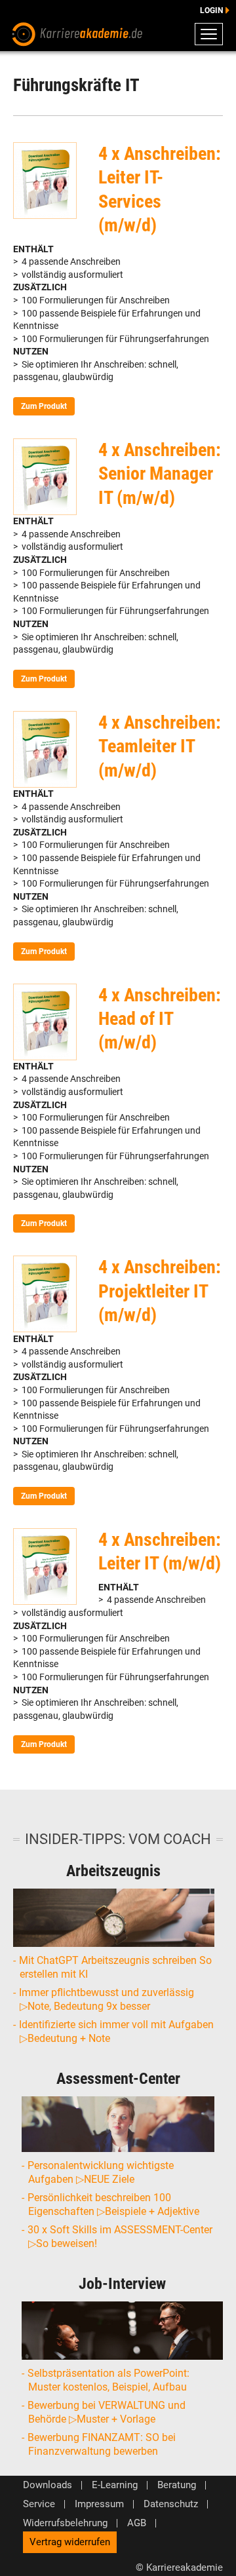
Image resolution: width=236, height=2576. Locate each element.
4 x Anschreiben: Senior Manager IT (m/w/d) (160, 474)
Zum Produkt (44, 406)
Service (39, 2504)
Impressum (99, 2504)
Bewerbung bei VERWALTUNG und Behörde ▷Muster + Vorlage (107, 2412)
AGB (137, 2523)
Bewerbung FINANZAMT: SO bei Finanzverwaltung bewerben (102, 2444)
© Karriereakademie (179, 2567)
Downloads (48, 2485)
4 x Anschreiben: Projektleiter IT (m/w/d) (160, 1291)
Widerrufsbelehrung (65, 2523)
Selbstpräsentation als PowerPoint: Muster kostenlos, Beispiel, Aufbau (109, 2380)
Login (211, 10)
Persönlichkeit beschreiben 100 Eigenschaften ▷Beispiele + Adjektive (114, 2204)
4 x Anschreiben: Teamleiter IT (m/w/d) (160, 746)
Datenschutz (171, 2504)
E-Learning (115, 2485)
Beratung (177, 2485)
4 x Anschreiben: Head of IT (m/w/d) (160, 1019)
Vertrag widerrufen (70, 2542)
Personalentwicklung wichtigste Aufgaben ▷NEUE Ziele (101, 2172)
